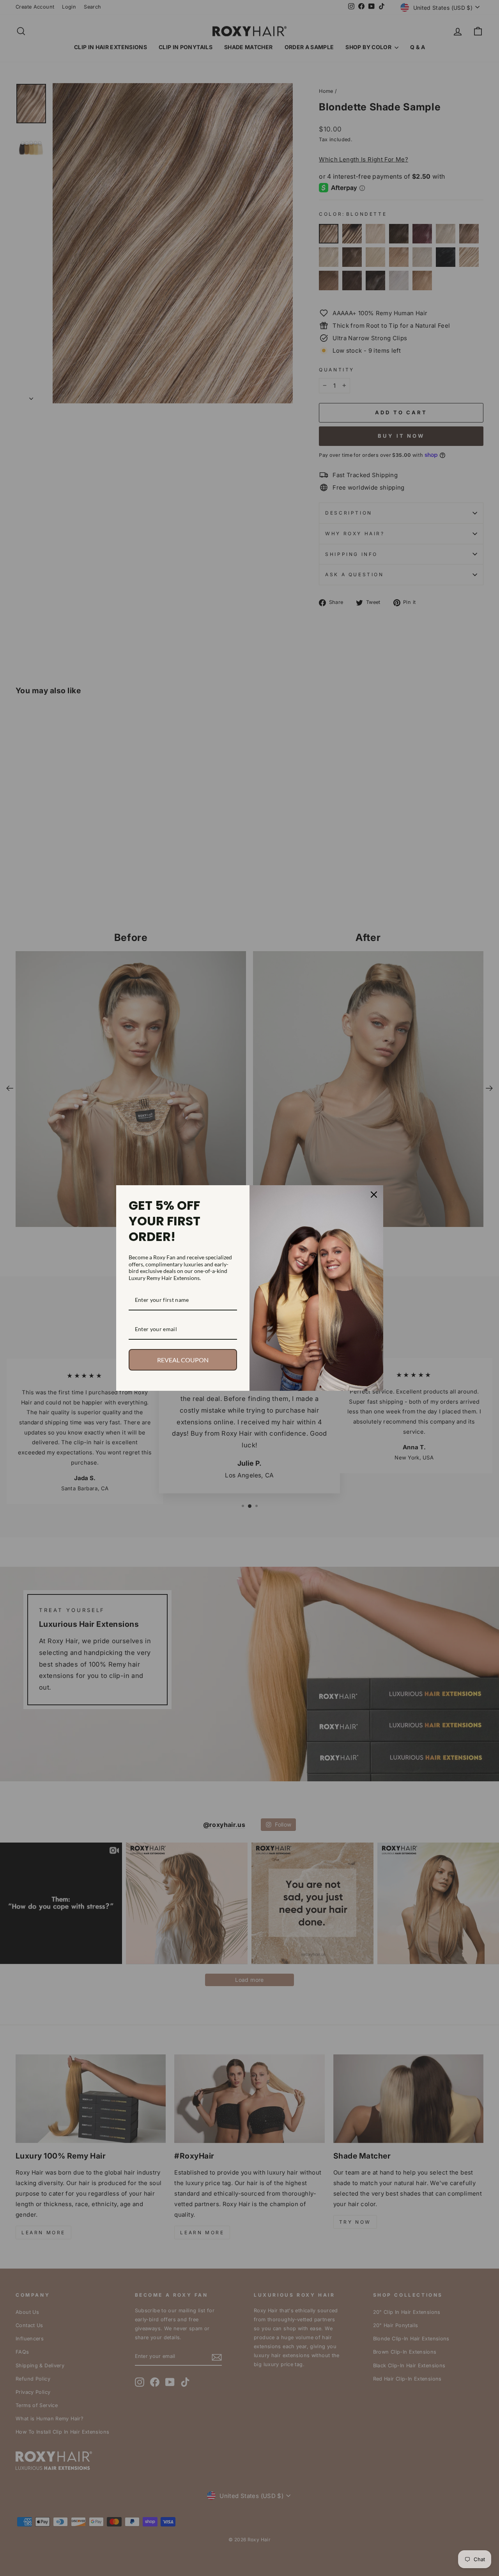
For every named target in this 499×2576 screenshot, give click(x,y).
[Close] (374, 1195)
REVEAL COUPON (183, 1360)
